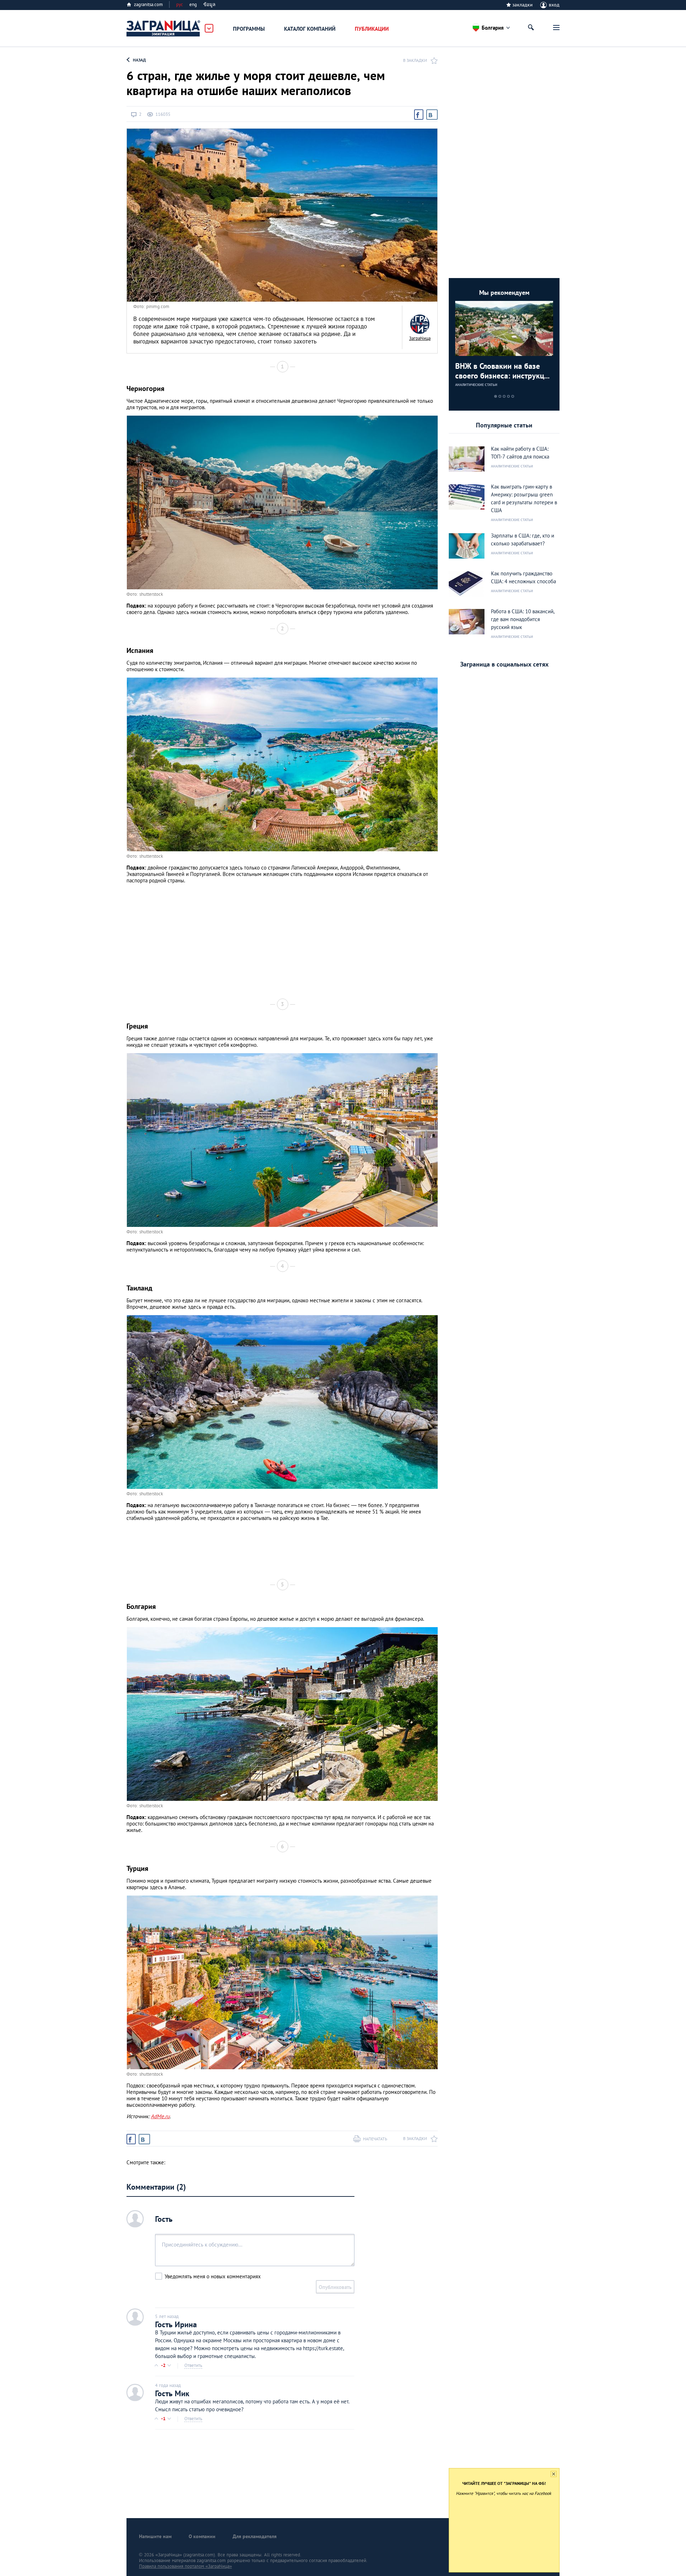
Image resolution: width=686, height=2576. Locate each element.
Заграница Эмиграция (164, 29)
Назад (139, 60)
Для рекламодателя (255, 2536)
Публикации (372, 29)
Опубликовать (335, 2287)
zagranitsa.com (148, 4)
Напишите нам (155, 2536)
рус (180, 4)
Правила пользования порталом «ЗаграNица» (185, 2566)
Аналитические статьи (476, 385)
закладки (523, 5)
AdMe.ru (160, 2116)
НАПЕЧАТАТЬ (375, 2139)
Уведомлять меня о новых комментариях (213, 2276)
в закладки (415, 60)
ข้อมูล (209, 4)
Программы (249, 29)
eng (193, 4)
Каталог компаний (310, 29)
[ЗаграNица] (420, 324)
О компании (202, 2536)
